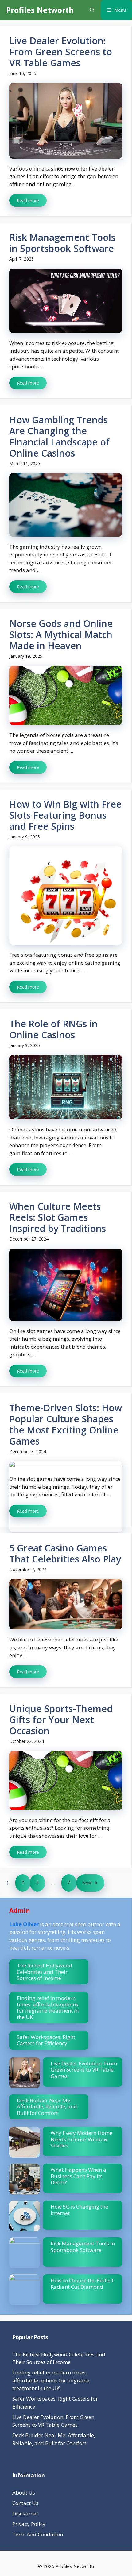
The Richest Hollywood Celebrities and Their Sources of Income (45, 1972)
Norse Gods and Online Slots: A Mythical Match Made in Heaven (61, 635)
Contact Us (25, 2503)
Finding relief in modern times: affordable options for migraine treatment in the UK (48, 2007)
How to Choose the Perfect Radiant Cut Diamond (82, 2283)
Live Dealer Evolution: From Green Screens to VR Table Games (61, 52)
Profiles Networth (40, 10)
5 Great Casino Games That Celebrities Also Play (65, 1553)
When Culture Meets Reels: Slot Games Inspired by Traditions (58, 1217)
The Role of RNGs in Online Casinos (53, 1029)
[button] (92, 10)
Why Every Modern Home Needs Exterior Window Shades (82, 2139)
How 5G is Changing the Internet (79, 2210)
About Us (24, 2493)
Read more (28, 200)
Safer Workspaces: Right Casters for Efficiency (46, 2040)
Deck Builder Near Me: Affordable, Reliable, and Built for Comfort (47, 2107)
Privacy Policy (29, 2524)
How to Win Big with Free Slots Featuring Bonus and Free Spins (65, 815)
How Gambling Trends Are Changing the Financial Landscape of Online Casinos (59, 436)
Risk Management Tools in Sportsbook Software (62, 243)
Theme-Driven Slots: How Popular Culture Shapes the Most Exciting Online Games (66, 1424)
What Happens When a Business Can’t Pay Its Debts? (78, 2176)
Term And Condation (38, 2534)
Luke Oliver (24, 1924)
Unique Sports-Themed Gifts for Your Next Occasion (61, 1720)
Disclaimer (25, 2513)
